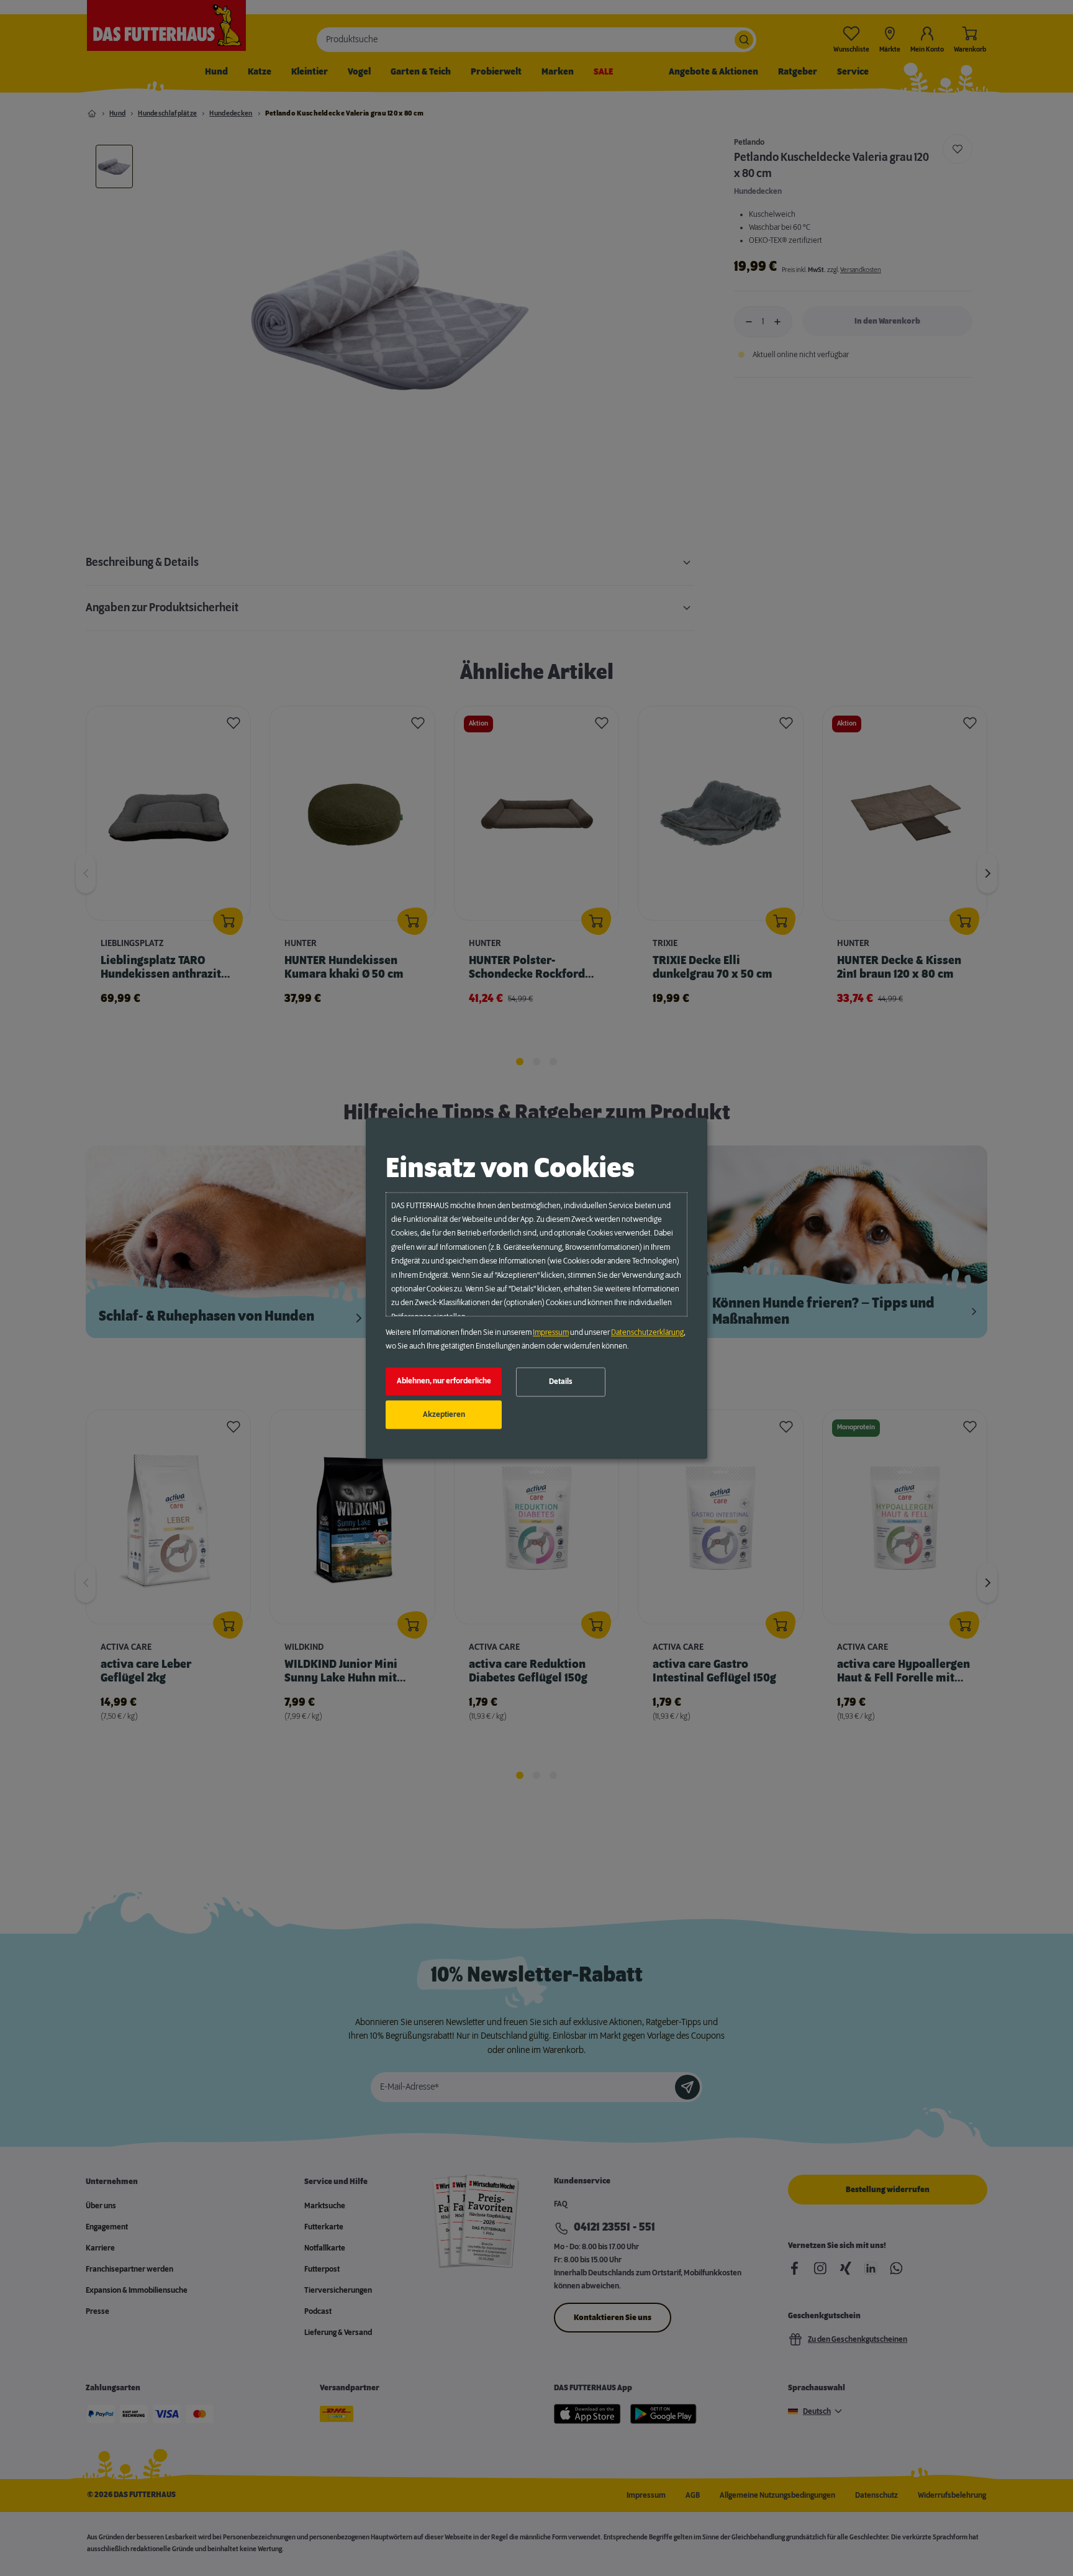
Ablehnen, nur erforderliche (444, 1381)
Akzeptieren (444, 1414)
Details (561, 1382)
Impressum (551, 1332)
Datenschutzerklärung (647, 1332)
